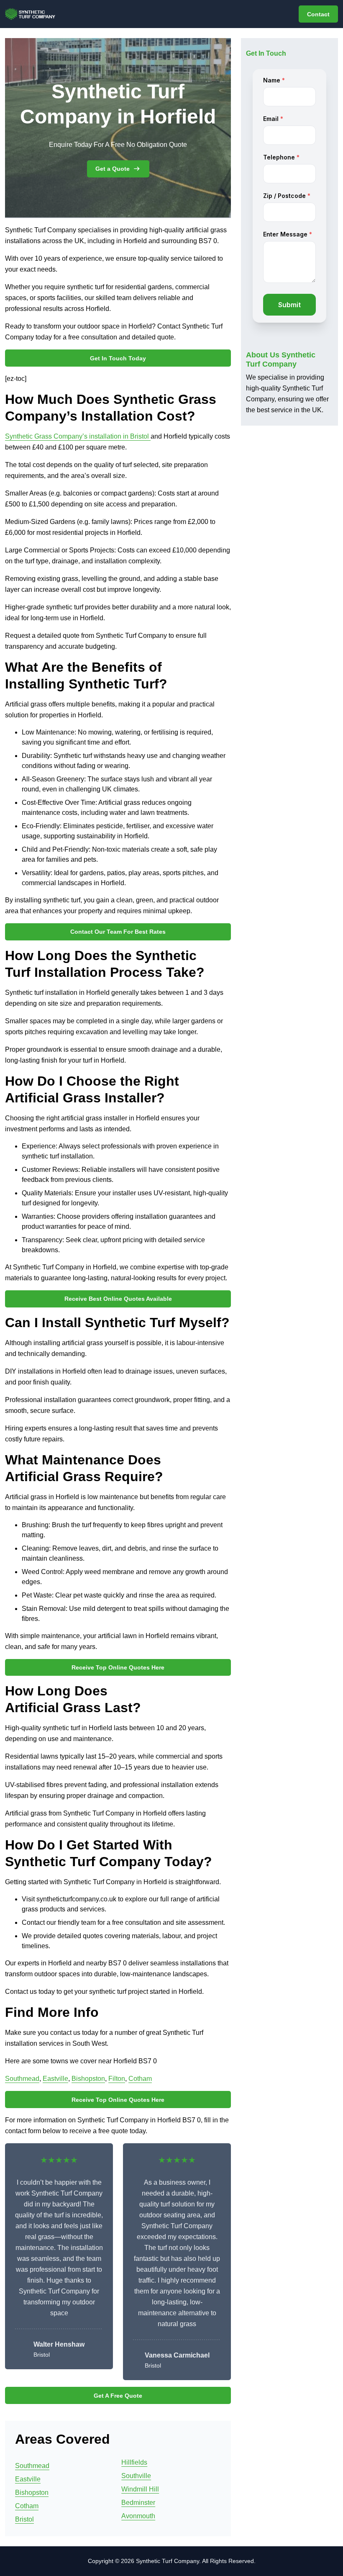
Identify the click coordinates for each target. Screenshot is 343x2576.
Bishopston (88, 2079)
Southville (136, 2476)
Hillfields (134, 2462)
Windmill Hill (140, 2489)
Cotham (140, 2079)
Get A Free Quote (118, 2396)
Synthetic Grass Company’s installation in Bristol (78, 436)
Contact (318, 14)
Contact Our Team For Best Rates (118, 932)
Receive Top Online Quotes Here (118, 1667)
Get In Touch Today (118, 358)
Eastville (55, 2079)
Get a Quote (113, 169)
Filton (117, 2079)
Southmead (22, 2079)
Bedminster (138, 2503)
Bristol (24, 2519)
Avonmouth (138, 2516)
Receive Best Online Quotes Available (118, 1299)
